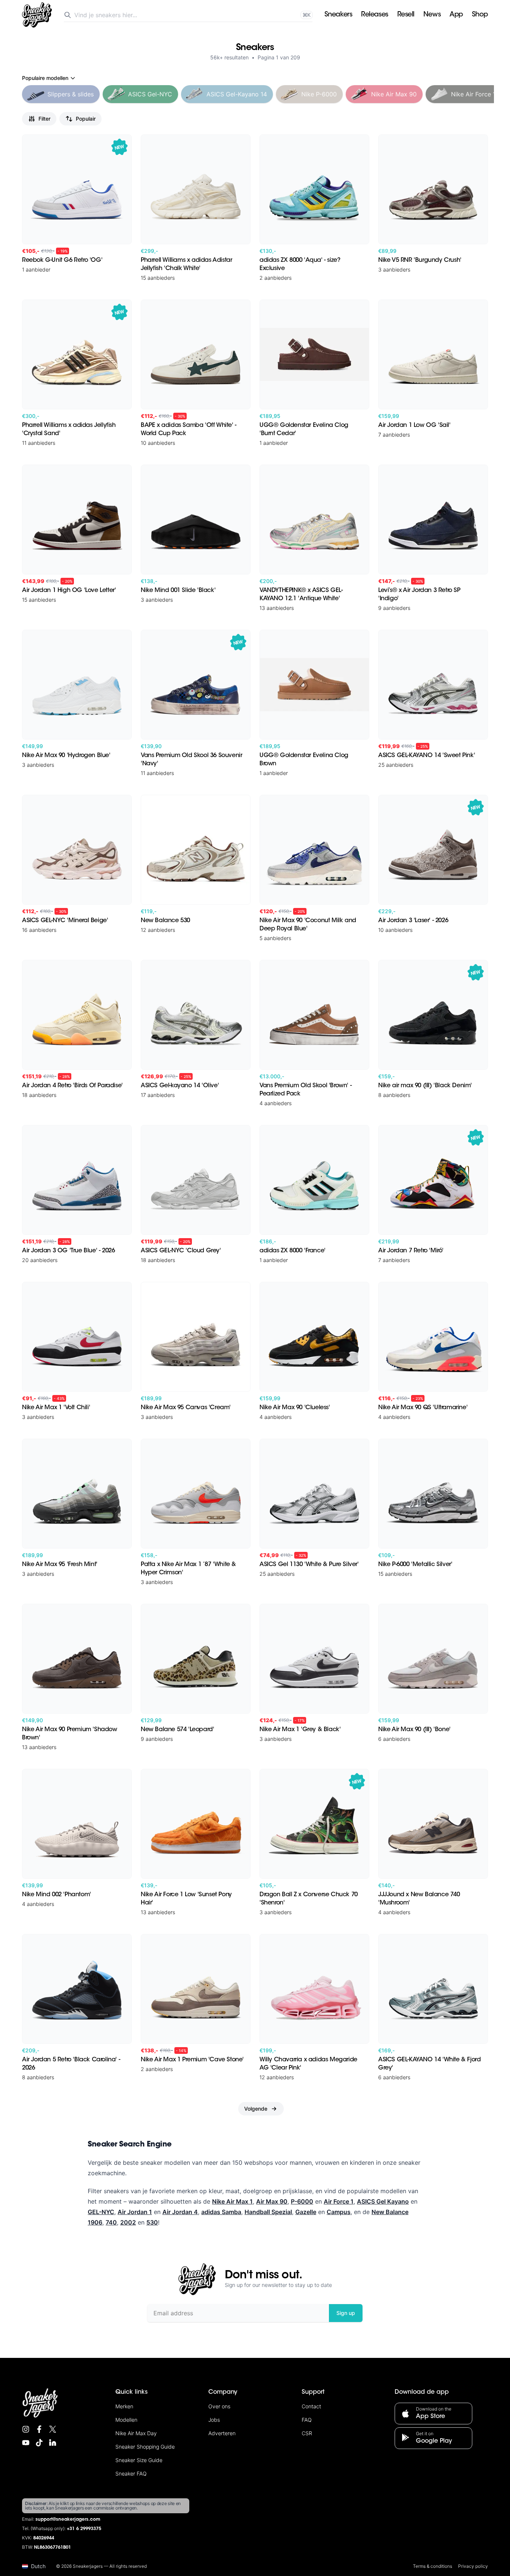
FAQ (307, 2420)
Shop (480, 15)
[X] (53, 2429)
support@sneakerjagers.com (68, 2520)
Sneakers (338, 15)
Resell (406, 15)
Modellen (126, 2420)
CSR (307, 2433)
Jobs (214, 2420)
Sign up (346, 2313)
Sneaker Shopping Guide (145, 2447)
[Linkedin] (53, 2443)
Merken (124, 2406)
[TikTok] (39, 2443)
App (456, 15)
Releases (374, 15)
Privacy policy (473, 2566)
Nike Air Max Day (136, 2433)
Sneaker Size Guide (139, 2460)
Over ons (219, 2406)
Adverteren (222, 2433)
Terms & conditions (433, 2566)
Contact (311, 2406)
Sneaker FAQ (131, 2473)
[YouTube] (26, 2443)
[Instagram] (26, 2429)
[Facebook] (39, 2429)
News (432, 15)
